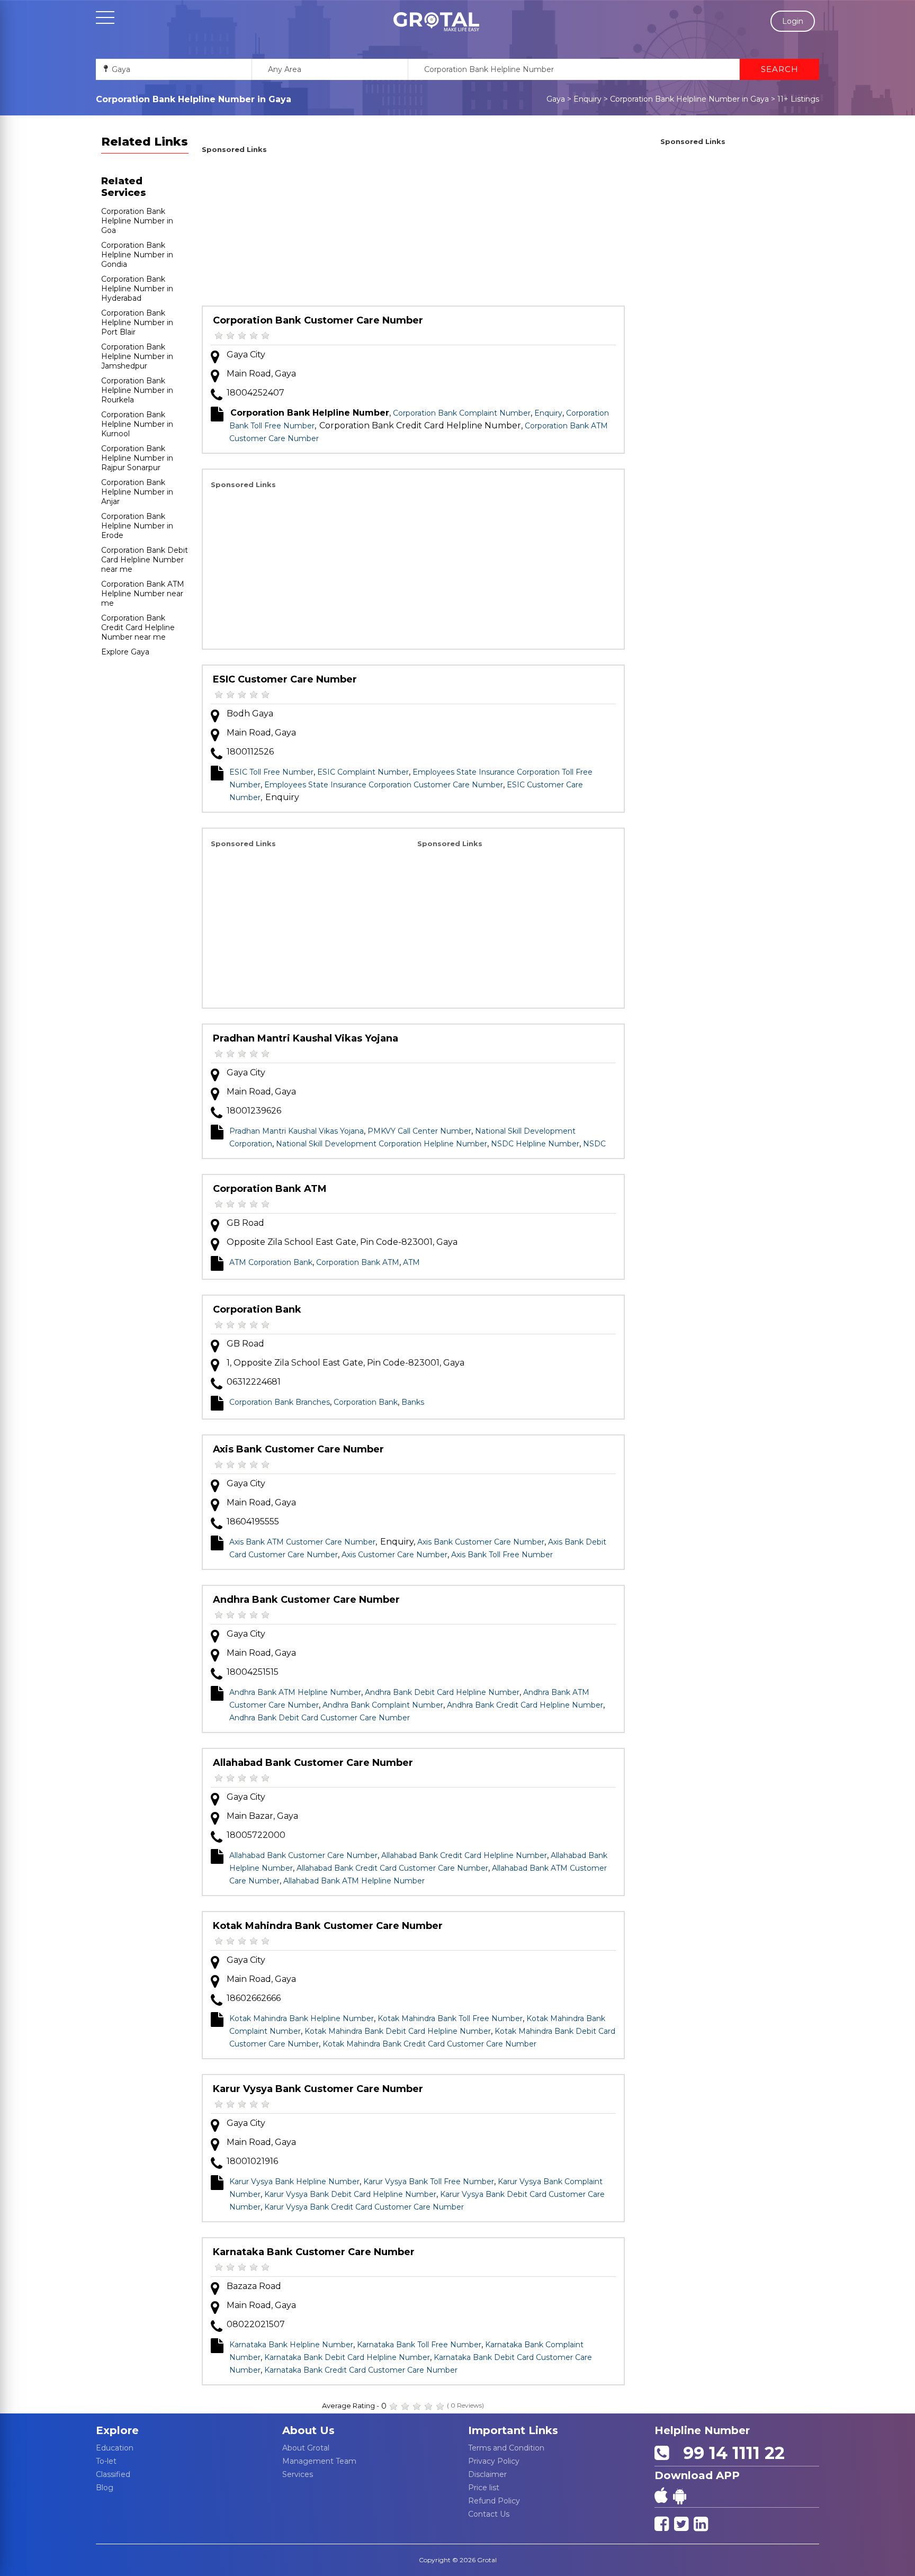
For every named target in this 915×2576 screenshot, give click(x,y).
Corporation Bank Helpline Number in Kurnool (137, 424)
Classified (113, 2474)
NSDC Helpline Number (535, 1144)
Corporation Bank (257, 1309)
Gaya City (246, 354)
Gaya (556, 99)
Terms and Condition (506, 2448)
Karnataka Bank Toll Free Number (419, 2345)
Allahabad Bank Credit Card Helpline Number (464, 1855)
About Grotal (306, 2448)
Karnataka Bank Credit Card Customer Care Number (361, 2370)
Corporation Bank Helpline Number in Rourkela (137, 390)
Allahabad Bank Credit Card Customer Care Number (392, 1868)
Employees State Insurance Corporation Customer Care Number (384, 785)
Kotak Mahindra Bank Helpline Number (302, 2018)
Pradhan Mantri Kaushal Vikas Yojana (306, 1038)
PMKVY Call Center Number (419, 1131)
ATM (411, 1262)
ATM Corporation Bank (271, 1262)
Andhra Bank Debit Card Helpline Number (442, 1692)
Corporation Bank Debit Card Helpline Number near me (145, 560)
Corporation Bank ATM (270, 1189)
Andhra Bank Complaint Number (383, 1705)
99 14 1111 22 (729, 2453)
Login (793, 21)
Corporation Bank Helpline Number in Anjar (137, 492)
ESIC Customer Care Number (285, 679)
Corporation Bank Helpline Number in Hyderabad (137, 289)
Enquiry (587, 99)
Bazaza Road (254, 2286)
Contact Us (489, 2514)
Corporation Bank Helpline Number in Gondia (137, 255)
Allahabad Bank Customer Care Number (313, 1763)
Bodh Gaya (250, 713)
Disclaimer (487, 2474)
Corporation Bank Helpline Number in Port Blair (137, 322)
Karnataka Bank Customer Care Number (314, 2252)
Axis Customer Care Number (394, 1555)
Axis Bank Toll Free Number (502, 1555)
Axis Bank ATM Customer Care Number (302, 1542)
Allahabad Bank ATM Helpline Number (354, 1881)
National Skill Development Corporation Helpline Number (382, 1144)
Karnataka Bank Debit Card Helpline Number (347, 2357)
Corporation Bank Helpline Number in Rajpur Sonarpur (137, 458)
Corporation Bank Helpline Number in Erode (137, 526)
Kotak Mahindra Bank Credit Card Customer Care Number (429, 2044)
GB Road (245, 1223)
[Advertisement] (413, 231)
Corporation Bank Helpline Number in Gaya (689, 99)
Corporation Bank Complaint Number (462, 413)
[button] (436, 22)
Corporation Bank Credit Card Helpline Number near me (138, 627)
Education (115, 2448)
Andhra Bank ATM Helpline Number (295, 1692)
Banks (413, 1402)
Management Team (319, 2461)
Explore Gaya (125, 652)
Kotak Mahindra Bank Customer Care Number (328, 1926)
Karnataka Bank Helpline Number (291, 2345)
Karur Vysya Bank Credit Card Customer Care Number (364, 2207)
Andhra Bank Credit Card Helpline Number (525, 1705)
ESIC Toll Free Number (271, 772)
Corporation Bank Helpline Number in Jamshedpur (137, 356)
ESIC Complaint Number (363, 772)
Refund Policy (494, 2501)
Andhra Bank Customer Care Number (306, 1600)
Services (298, 2474)
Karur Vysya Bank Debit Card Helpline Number (350, 2194)
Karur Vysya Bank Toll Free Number (429, 2182)
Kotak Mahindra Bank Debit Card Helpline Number (398, 2031)
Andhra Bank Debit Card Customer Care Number (320, 1718)
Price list (484, 2488)
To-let (106, 2461)
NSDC (594, 1144)
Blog (105, 2488)
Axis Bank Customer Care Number (298, 1449)
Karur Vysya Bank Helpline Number (294, 2182)
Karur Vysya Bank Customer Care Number (318, 2089)
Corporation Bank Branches (280, 1402)
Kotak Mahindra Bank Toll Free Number (450, 2018)
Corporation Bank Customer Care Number (318, 320)
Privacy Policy (494, 2461)
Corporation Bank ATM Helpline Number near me (143, 594)
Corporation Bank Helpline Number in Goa (137, 221)
